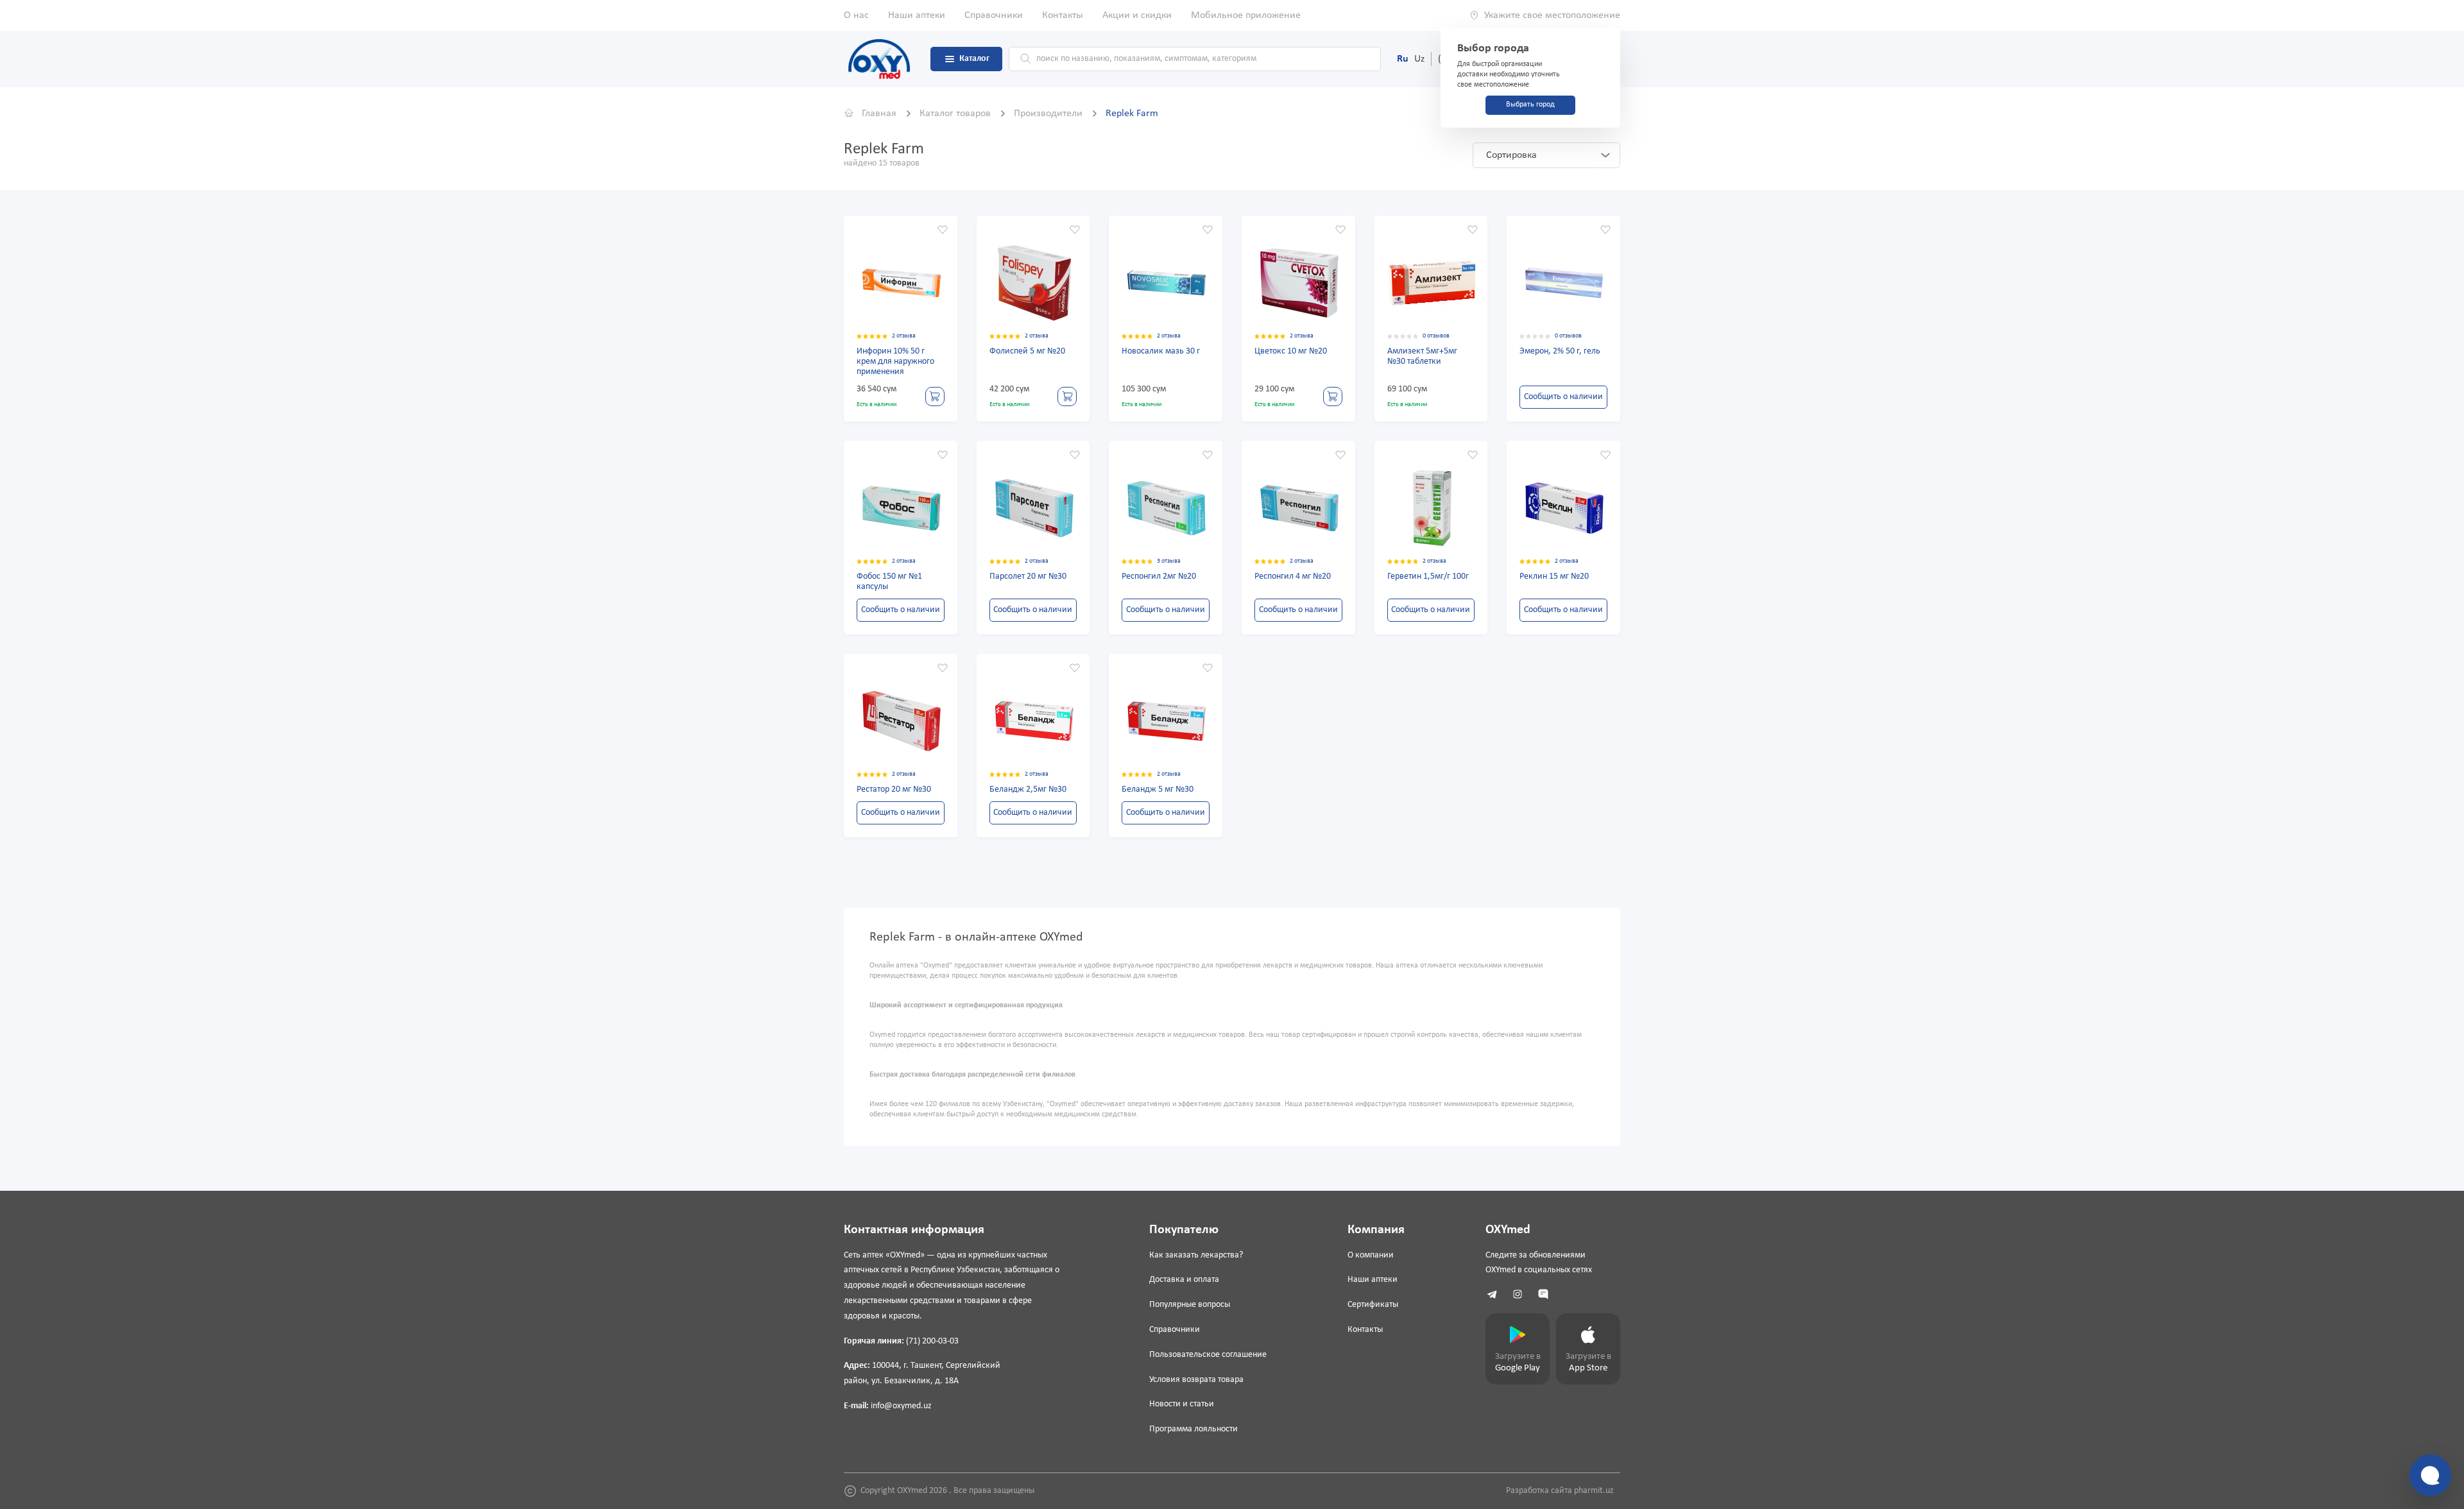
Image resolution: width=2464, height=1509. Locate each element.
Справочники (994, 15)
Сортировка (1511, 155)
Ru (1403, 59)
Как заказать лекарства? (1196, 1255)
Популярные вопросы (1190, 1305)
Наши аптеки (917, 15)
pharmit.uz (1594, 1491)
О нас (856, 15)
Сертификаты (1373, 1305)
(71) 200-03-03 (932, 1341)
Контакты (1063, 15)
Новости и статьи (1182, 1404)
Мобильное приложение (1246, 15)
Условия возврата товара (1196, 1380)
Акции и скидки (1137, 15)
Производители (1049, 114)
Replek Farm (1132, 114)
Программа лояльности (1193, 1429)
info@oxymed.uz (901, 1406)
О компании (1371, 1255)
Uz (1419, 59)
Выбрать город (1530, 105)
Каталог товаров (956, 114)
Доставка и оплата (1184, 1280)
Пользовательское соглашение (1208, 1355)
